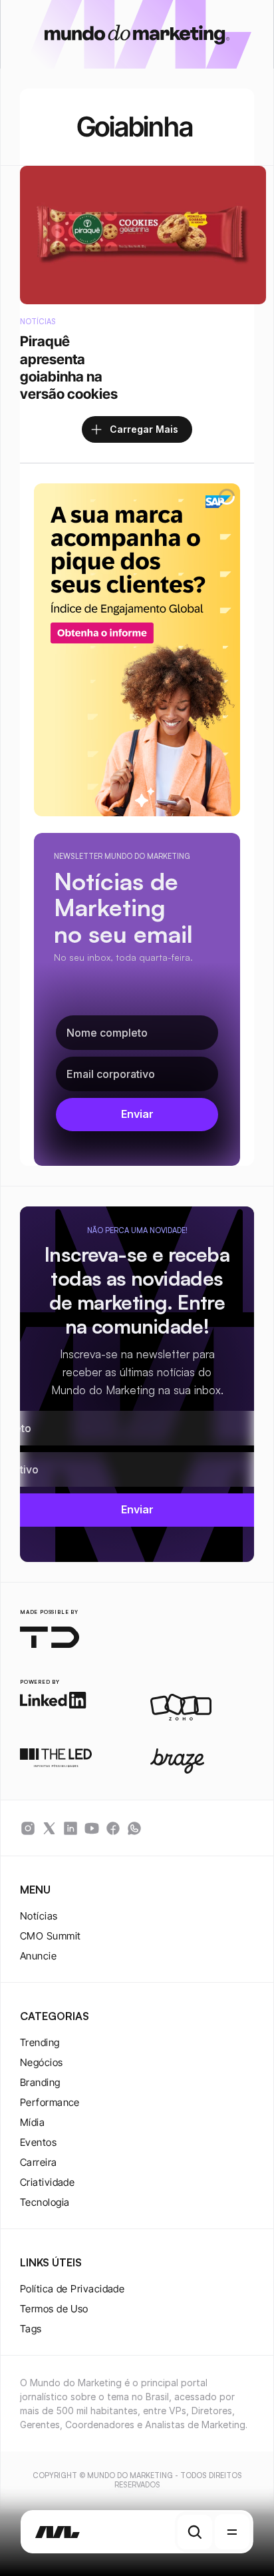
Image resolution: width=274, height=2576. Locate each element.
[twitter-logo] (49, 1828)
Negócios (42, 2062)
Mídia (32, 2122)
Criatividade (47, 2182)
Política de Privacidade (72, 2289)
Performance (50, 2102)
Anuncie (38, 1956)
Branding (40, 2082)
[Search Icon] (195, 2532)
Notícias (39, 1916)
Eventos (38, 2142)
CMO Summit (51, 1936)
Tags (31, 2329)
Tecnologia (45, 2202)
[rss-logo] (113, 1828)
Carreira (39, 2162)
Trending (40, 2042)
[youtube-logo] (92, 1828)
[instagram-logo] (28, 1828)
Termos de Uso (54, 2309)
